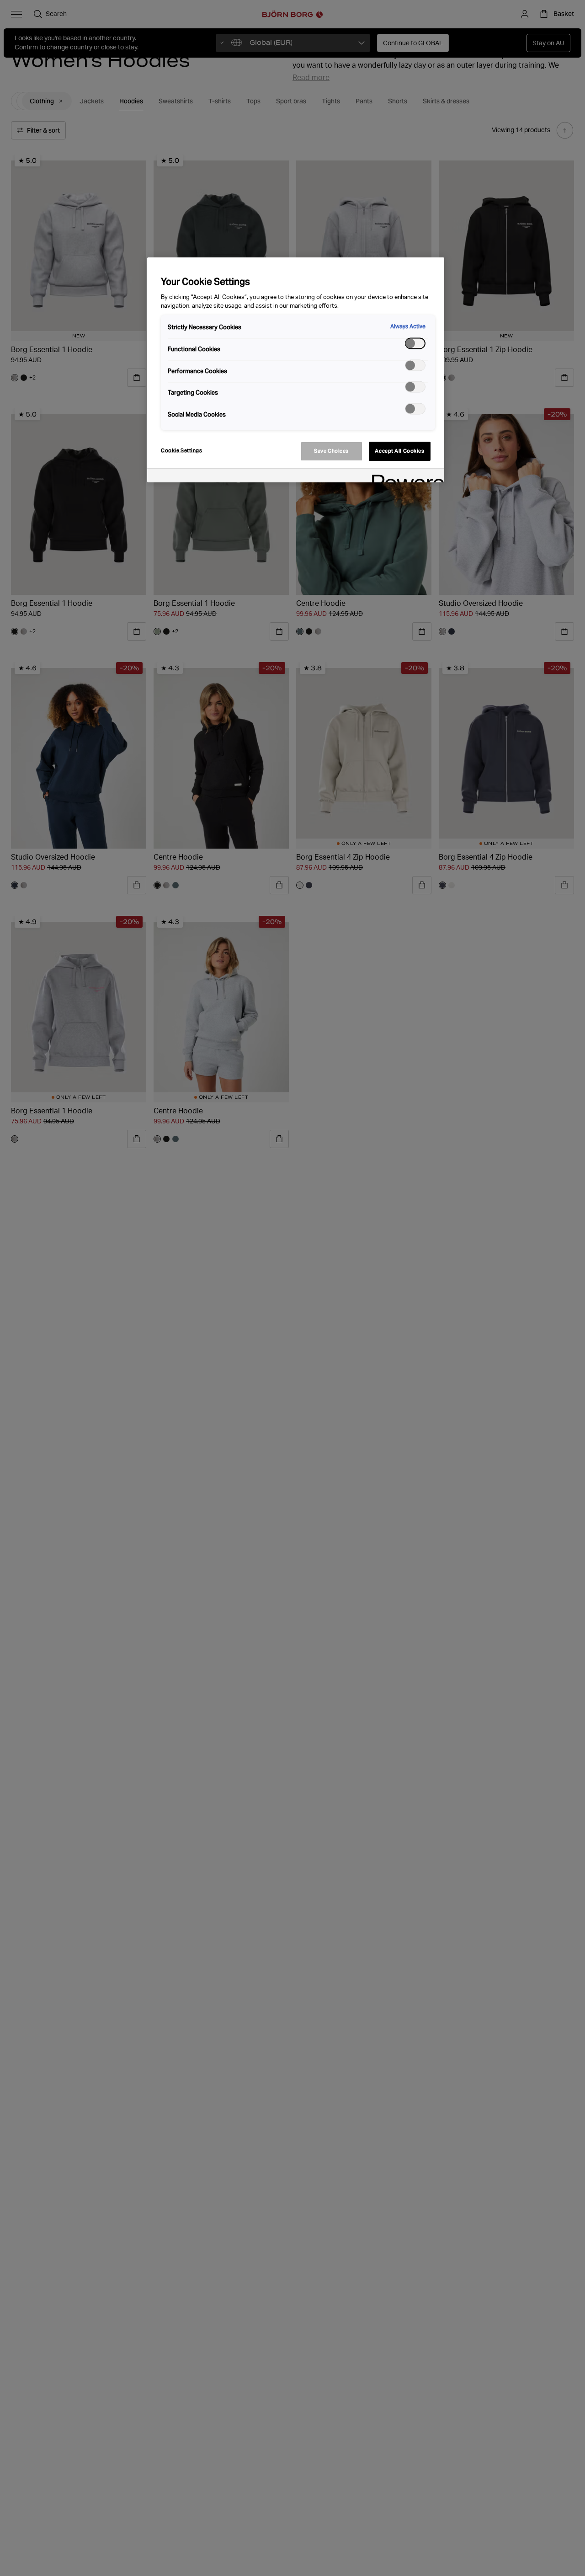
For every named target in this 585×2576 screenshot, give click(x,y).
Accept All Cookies (399, 451)
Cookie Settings (182, 450)
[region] (296, 370)
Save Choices (331, 451)
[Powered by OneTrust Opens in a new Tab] (405, 477)
